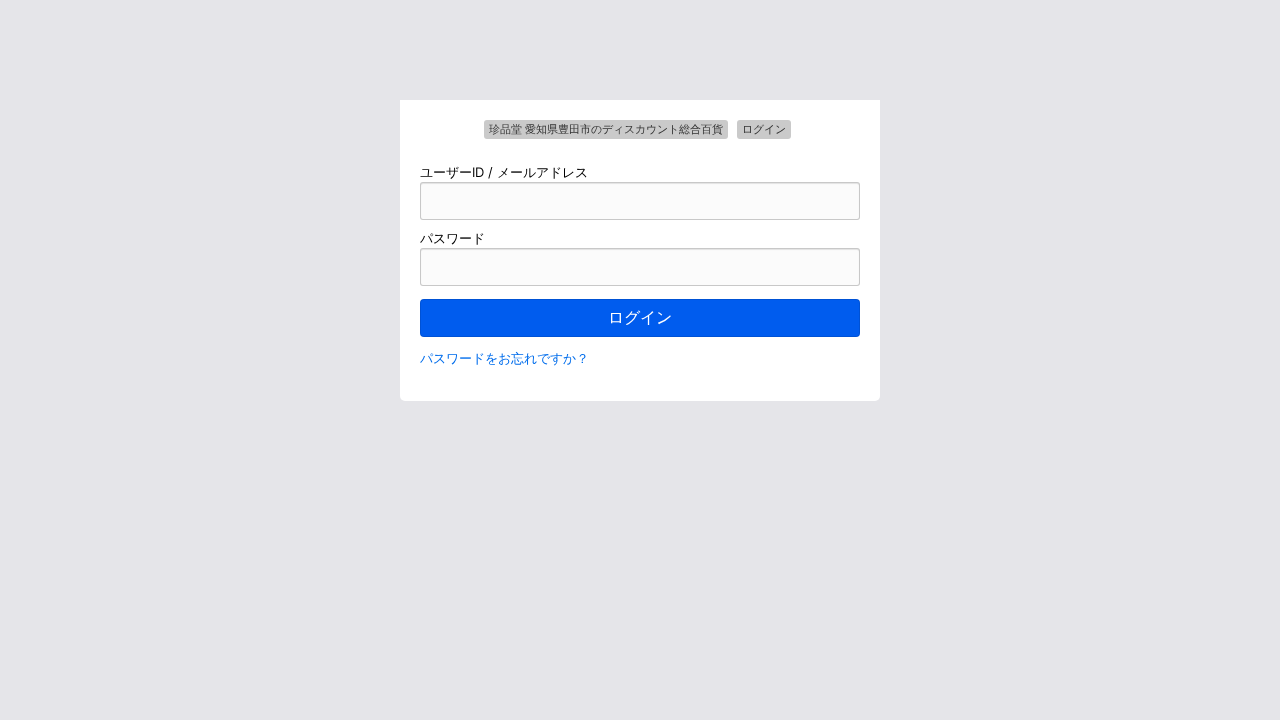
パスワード (452, 238)
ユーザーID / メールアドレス (504, 172)
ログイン (640, 317)
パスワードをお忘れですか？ (504, 358)
